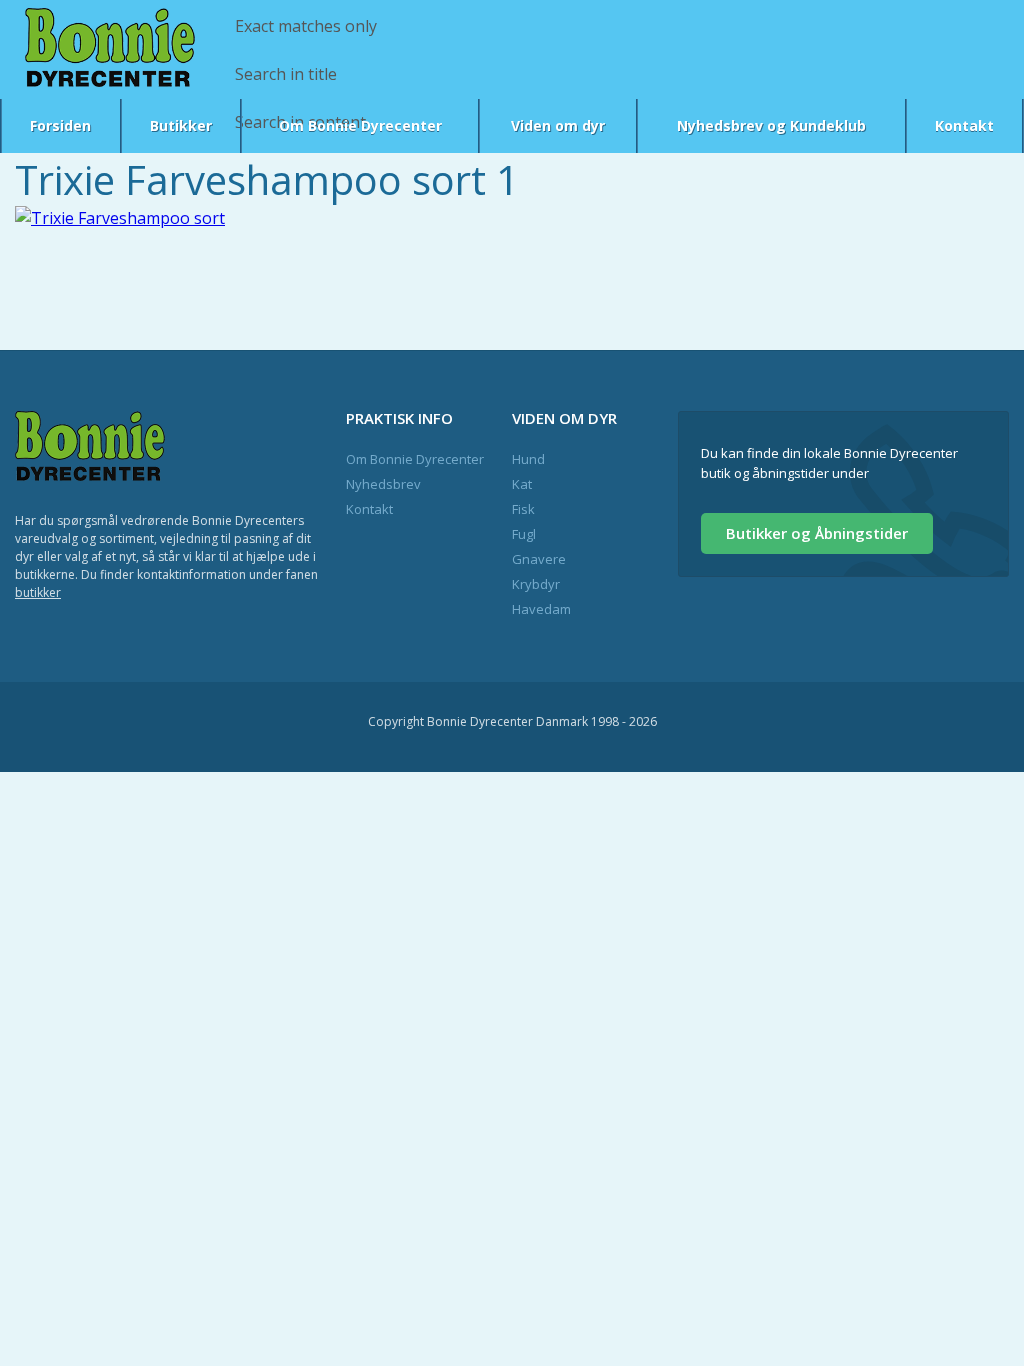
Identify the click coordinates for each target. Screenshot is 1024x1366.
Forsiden (60, 125)
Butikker (181, 125)
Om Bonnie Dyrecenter (360, 125)
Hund (528, 459)
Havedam (541, 609)
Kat (522, 484)
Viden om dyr (558, 125)
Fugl (524, 534)
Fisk (523, 509)
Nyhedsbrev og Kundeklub (771, 125)
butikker (38, 592)
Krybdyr (536, 584)
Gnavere (539, 559)
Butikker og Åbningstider (817, 533)
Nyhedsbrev (383, 484)
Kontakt (964, 125)
